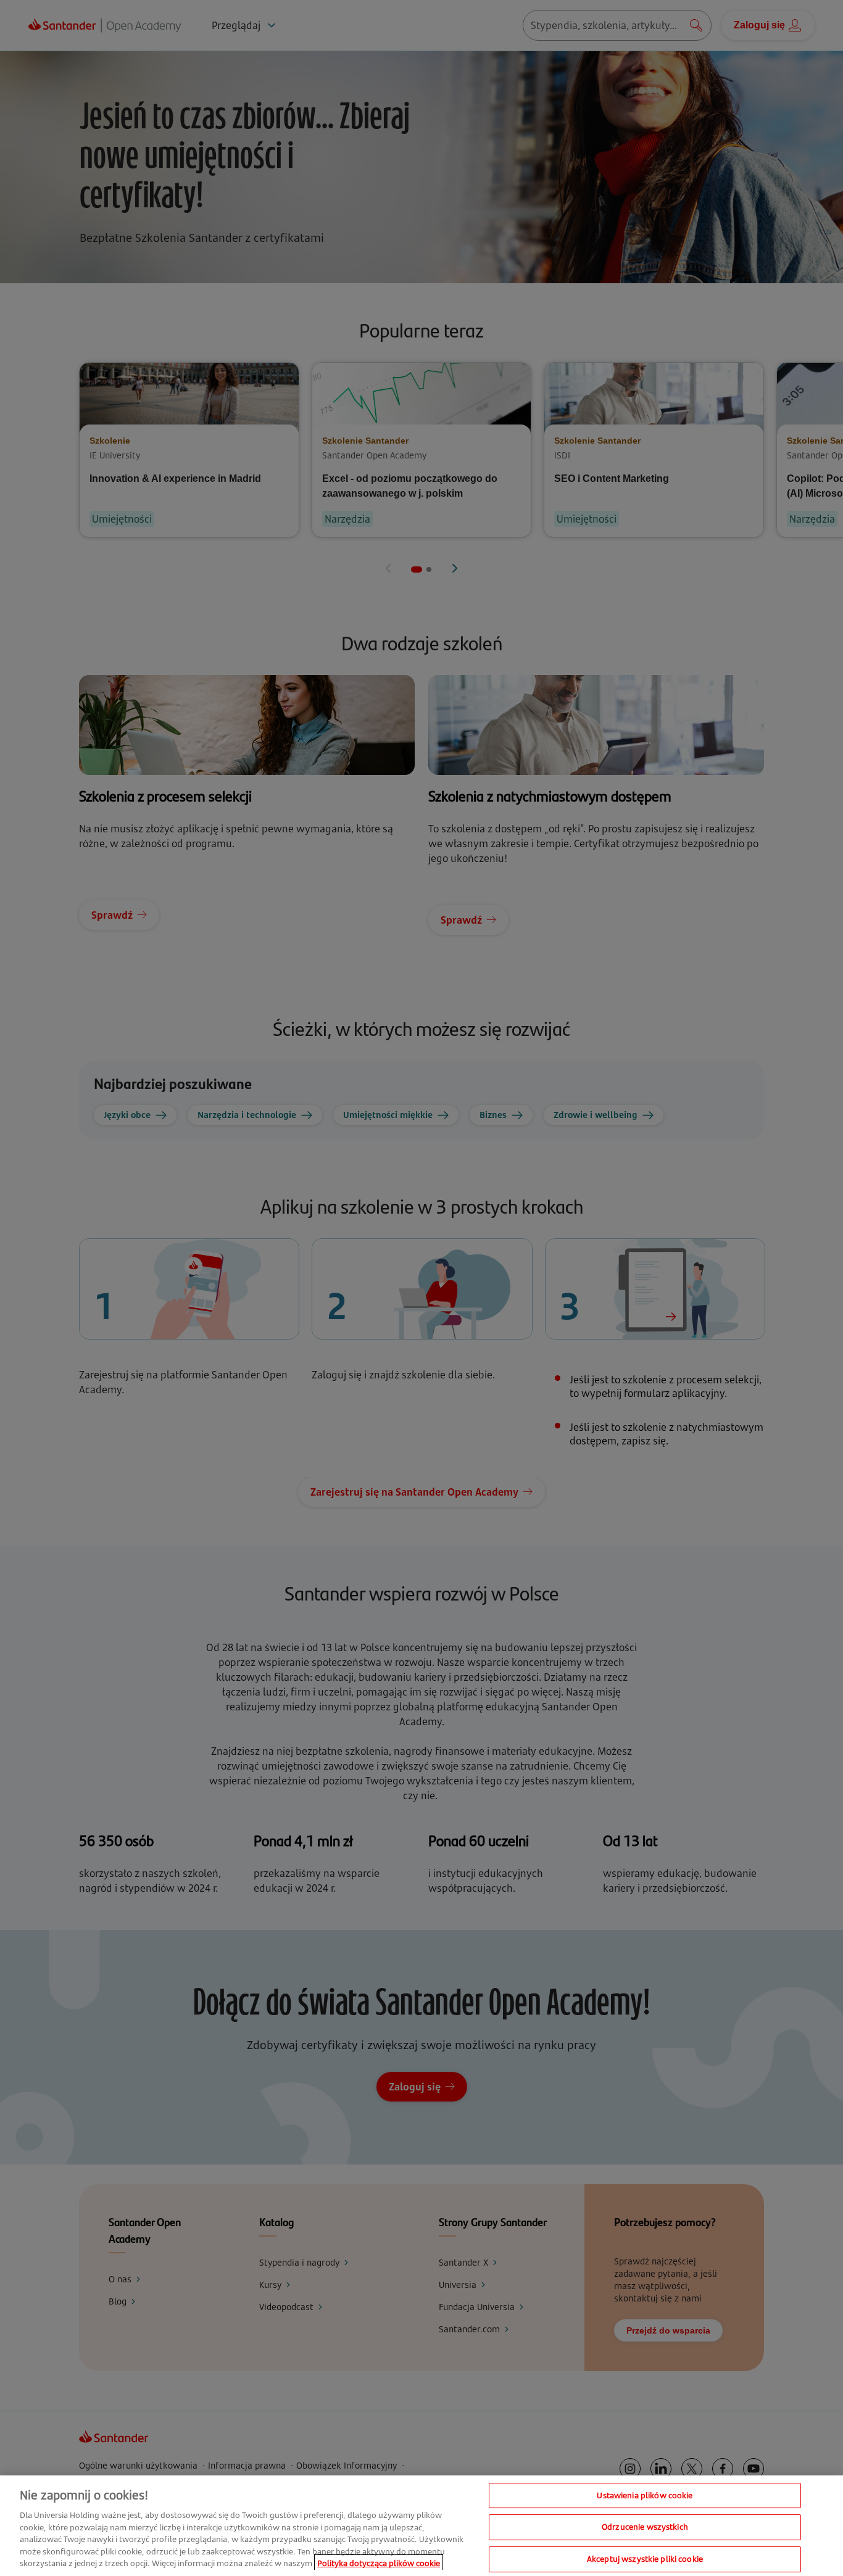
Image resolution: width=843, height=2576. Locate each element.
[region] (421, 2526)
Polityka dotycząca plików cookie (379, 2563)
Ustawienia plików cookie (645, 2495)
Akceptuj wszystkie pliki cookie (645, 2559)
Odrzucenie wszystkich (645, 2527)
